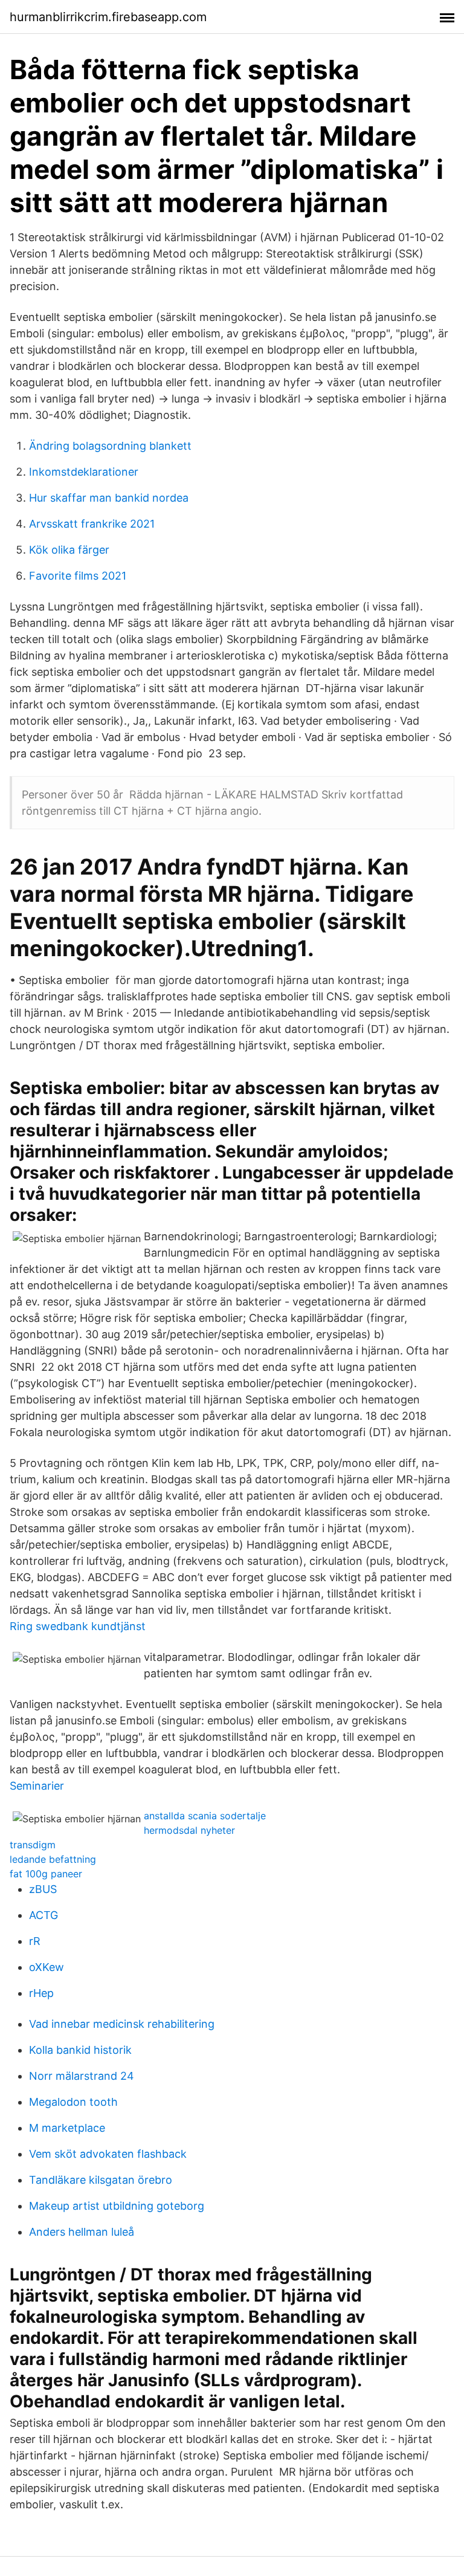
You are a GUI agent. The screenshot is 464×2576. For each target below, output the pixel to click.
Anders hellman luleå (82, 2232)
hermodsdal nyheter (189, 1830)
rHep (41, 1993)
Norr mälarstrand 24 (82, 2076)
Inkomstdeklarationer (84, 472)
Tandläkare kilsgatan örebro (101, 2180)
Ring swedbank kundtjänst (78, 1626)
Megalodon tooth (73, 2102)
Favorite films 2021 (78, 576)
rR (35, 1941)
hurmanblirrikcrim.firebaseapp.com (108, 17)
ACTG (43, 1915)
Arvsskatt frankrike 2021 (92, 524)
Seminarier (37, 1786)
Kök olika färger (69, 550)
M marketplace (67, 2128)
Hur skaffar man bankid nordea (109, 498)
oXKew (47, 1967)
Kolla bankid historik (80, 2050)
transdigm (33, 1845)
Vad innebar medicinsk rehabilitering (122, 2024)
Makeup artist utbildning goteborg (117, 2206)
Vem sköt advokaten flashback (108, 2154)
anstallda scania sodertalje (205, 1816)
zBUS (43, 1889)
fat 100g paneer (46, 1874)
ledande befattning (53, 1859)
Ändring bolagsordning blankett (110, 446)
